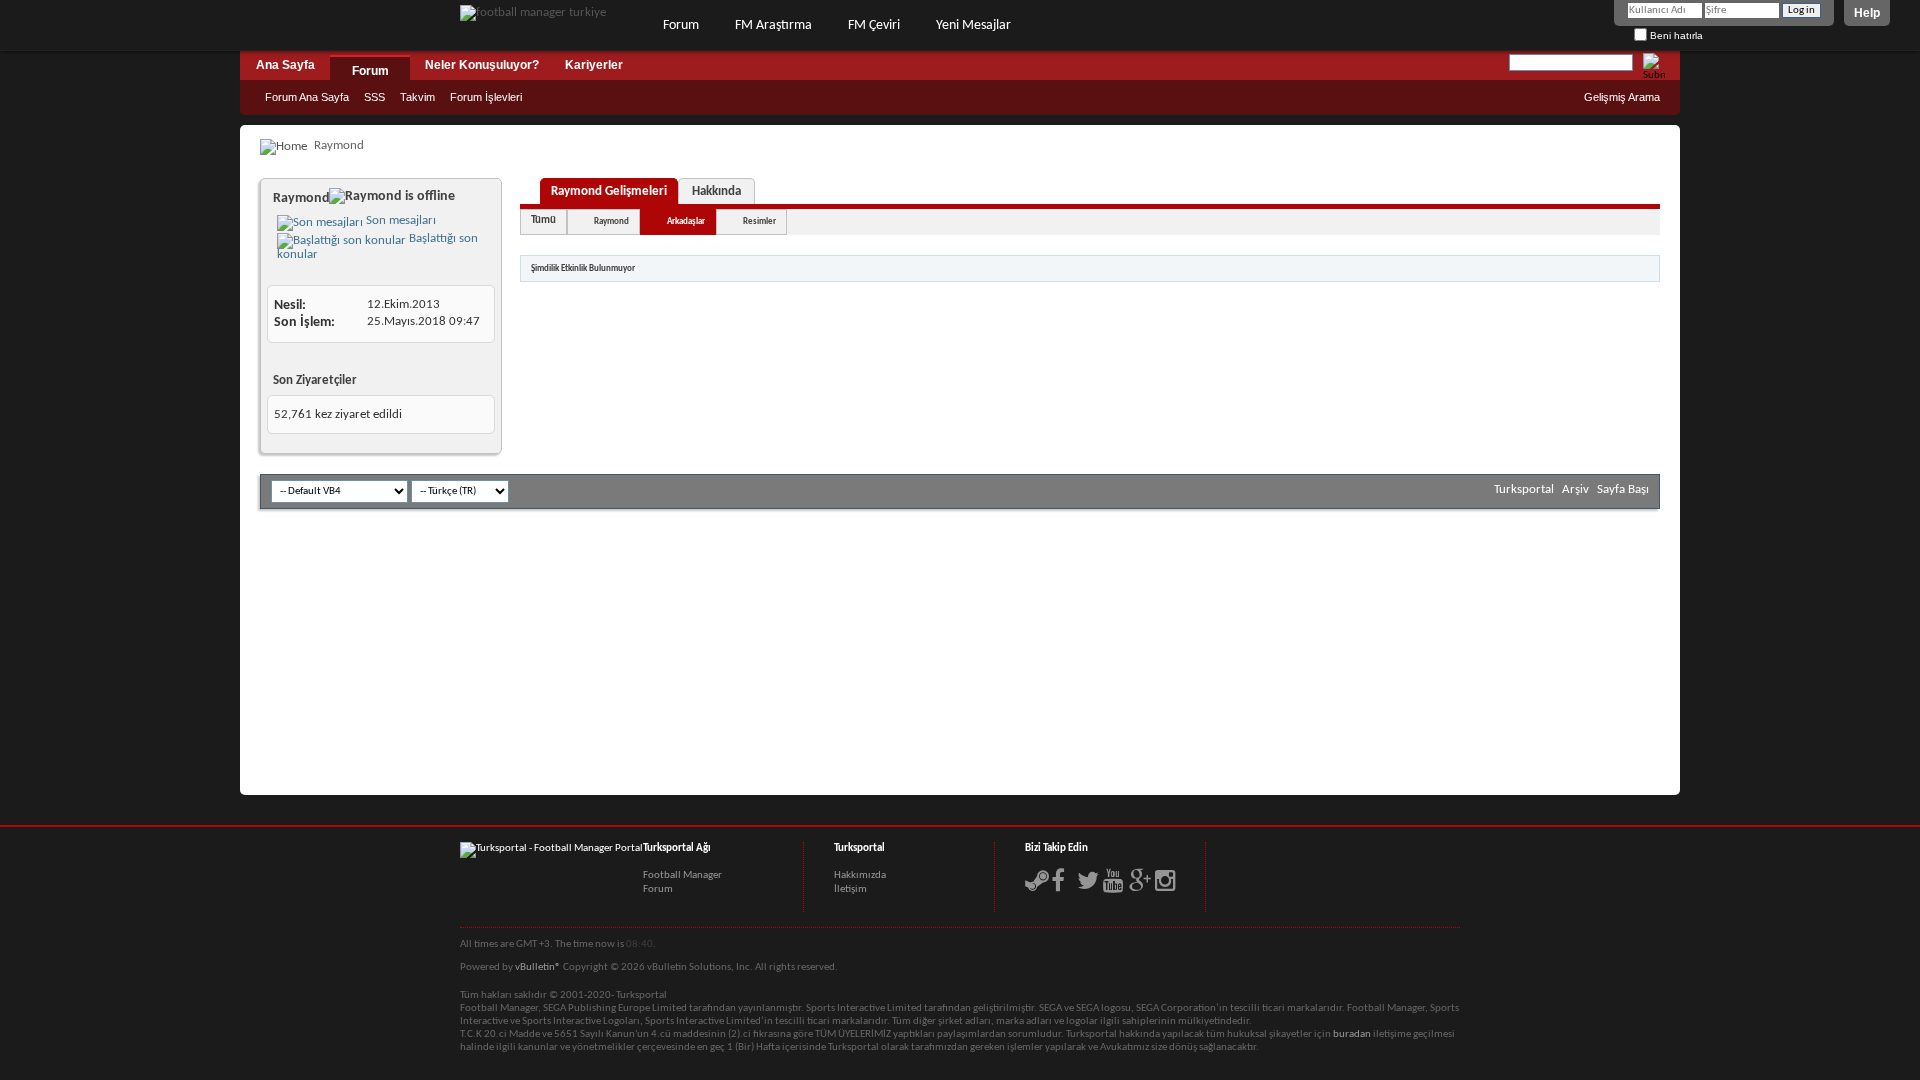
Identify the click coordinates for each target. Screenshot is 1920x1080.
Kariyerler (594, 65)
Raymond (611, 221)
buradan (1352, 1034)
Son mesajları (399, 220)
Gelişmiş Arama (1622, 97)
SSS (374, 97)
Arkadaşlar (686, 221)
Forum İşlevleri (486, 97)
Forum (681, 25)
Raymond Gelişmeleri (609, 191)
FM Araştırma (773, 25)
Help (1867, 13)
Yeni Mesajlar (973, 25)
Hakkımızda (860, 875)
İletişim (850, 889)
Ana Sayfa (285, 65)
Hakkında (716, 191)
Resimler (759, 221)
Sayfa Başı (1623, 489)
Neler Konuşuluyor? (482, 65)
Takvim (417, 97)
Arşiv (1575, 489)
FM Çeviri (874, 25)
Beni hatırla (1675, 35)
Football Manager (682, 875)
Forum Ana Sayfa (307, 97)
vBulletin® (538, 967)
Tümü (543, 220)
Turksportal (1524, 489)
